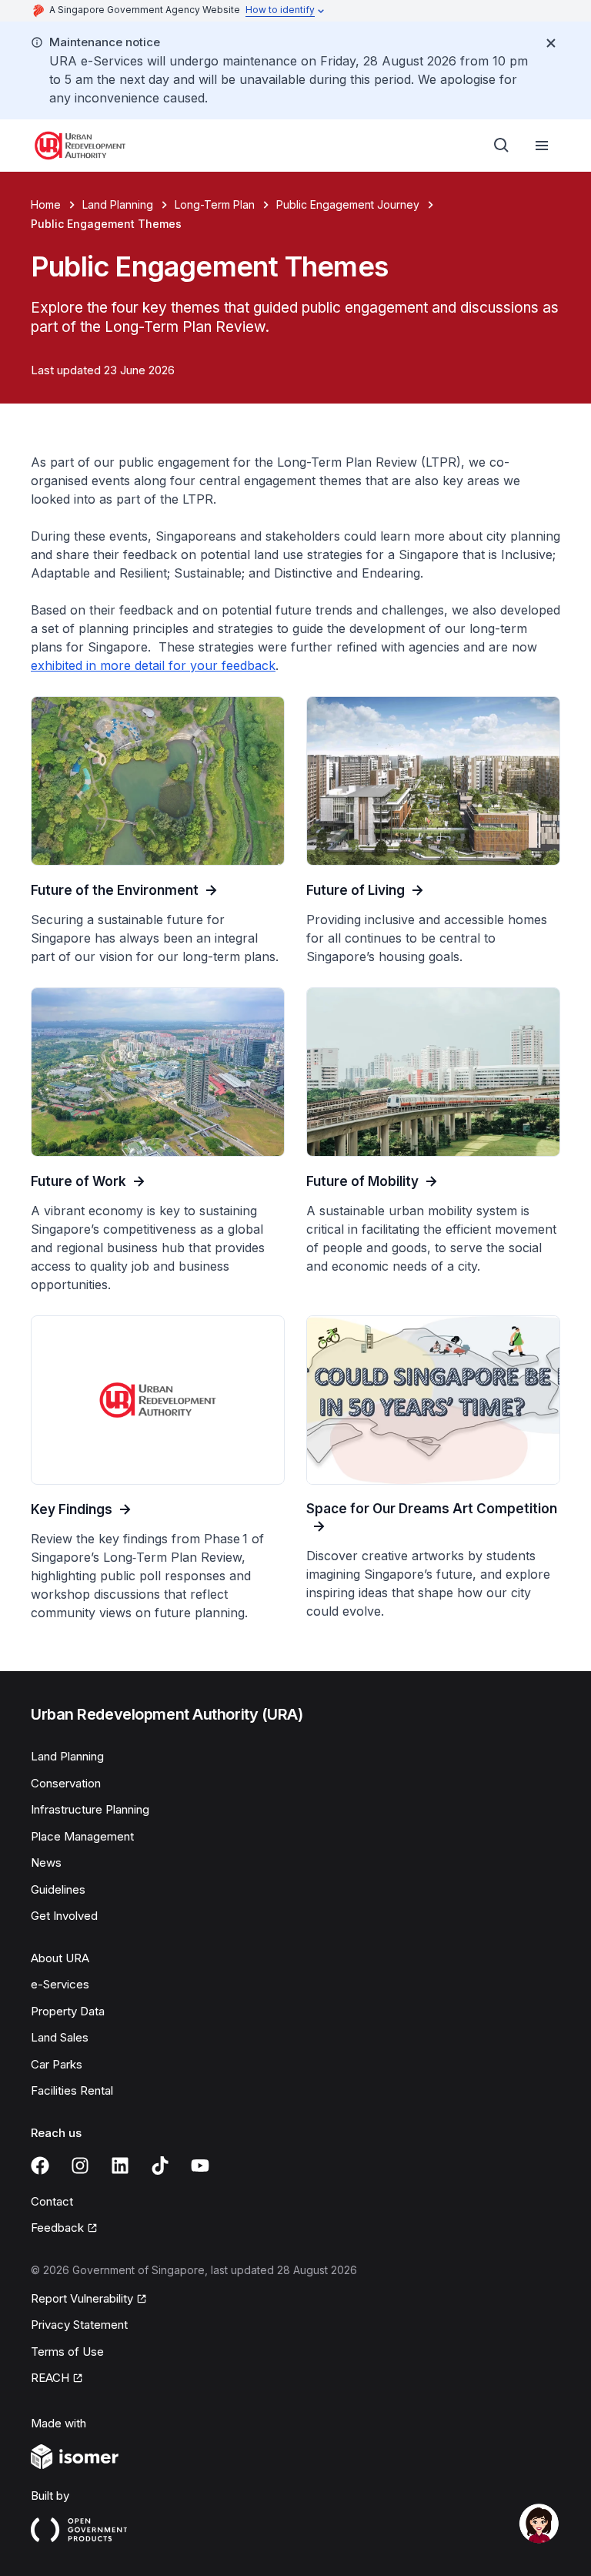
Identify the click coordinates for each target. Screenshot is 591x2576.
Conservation (66, 1783)
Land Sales (60, 2037)
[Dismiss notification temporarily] (551, 43)
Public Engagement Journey (348, 204)
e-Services (60, 1984)
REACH (57, 2379)
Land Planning (118, 204)
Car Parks (57, 2064)
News (46, 1862)
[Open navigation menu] (542, 146)
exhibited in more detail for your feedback (153, 665)
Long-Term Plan (215, 204)
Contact (52, 2201)
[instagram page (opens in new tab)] (80, 2166)
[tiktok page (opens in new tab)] (160, 2166)
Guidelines (58, 1889)
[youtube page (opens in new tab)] (200, 2166)
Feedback (64, 2229)
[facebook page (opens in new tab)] (40, 2166)
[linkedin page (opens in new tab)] (120, 2166)
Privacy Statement (79, 2325)
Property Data (68, 2011)
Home (46, 204)
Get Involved (64, 1916)
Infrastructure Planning (90, 1809)
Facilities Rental (72, 2090)
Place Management (82, 1836)
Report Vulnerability (82, 2300)
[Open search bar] (502, 146)
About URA (60, 1958)
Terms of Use (67, 2352)
